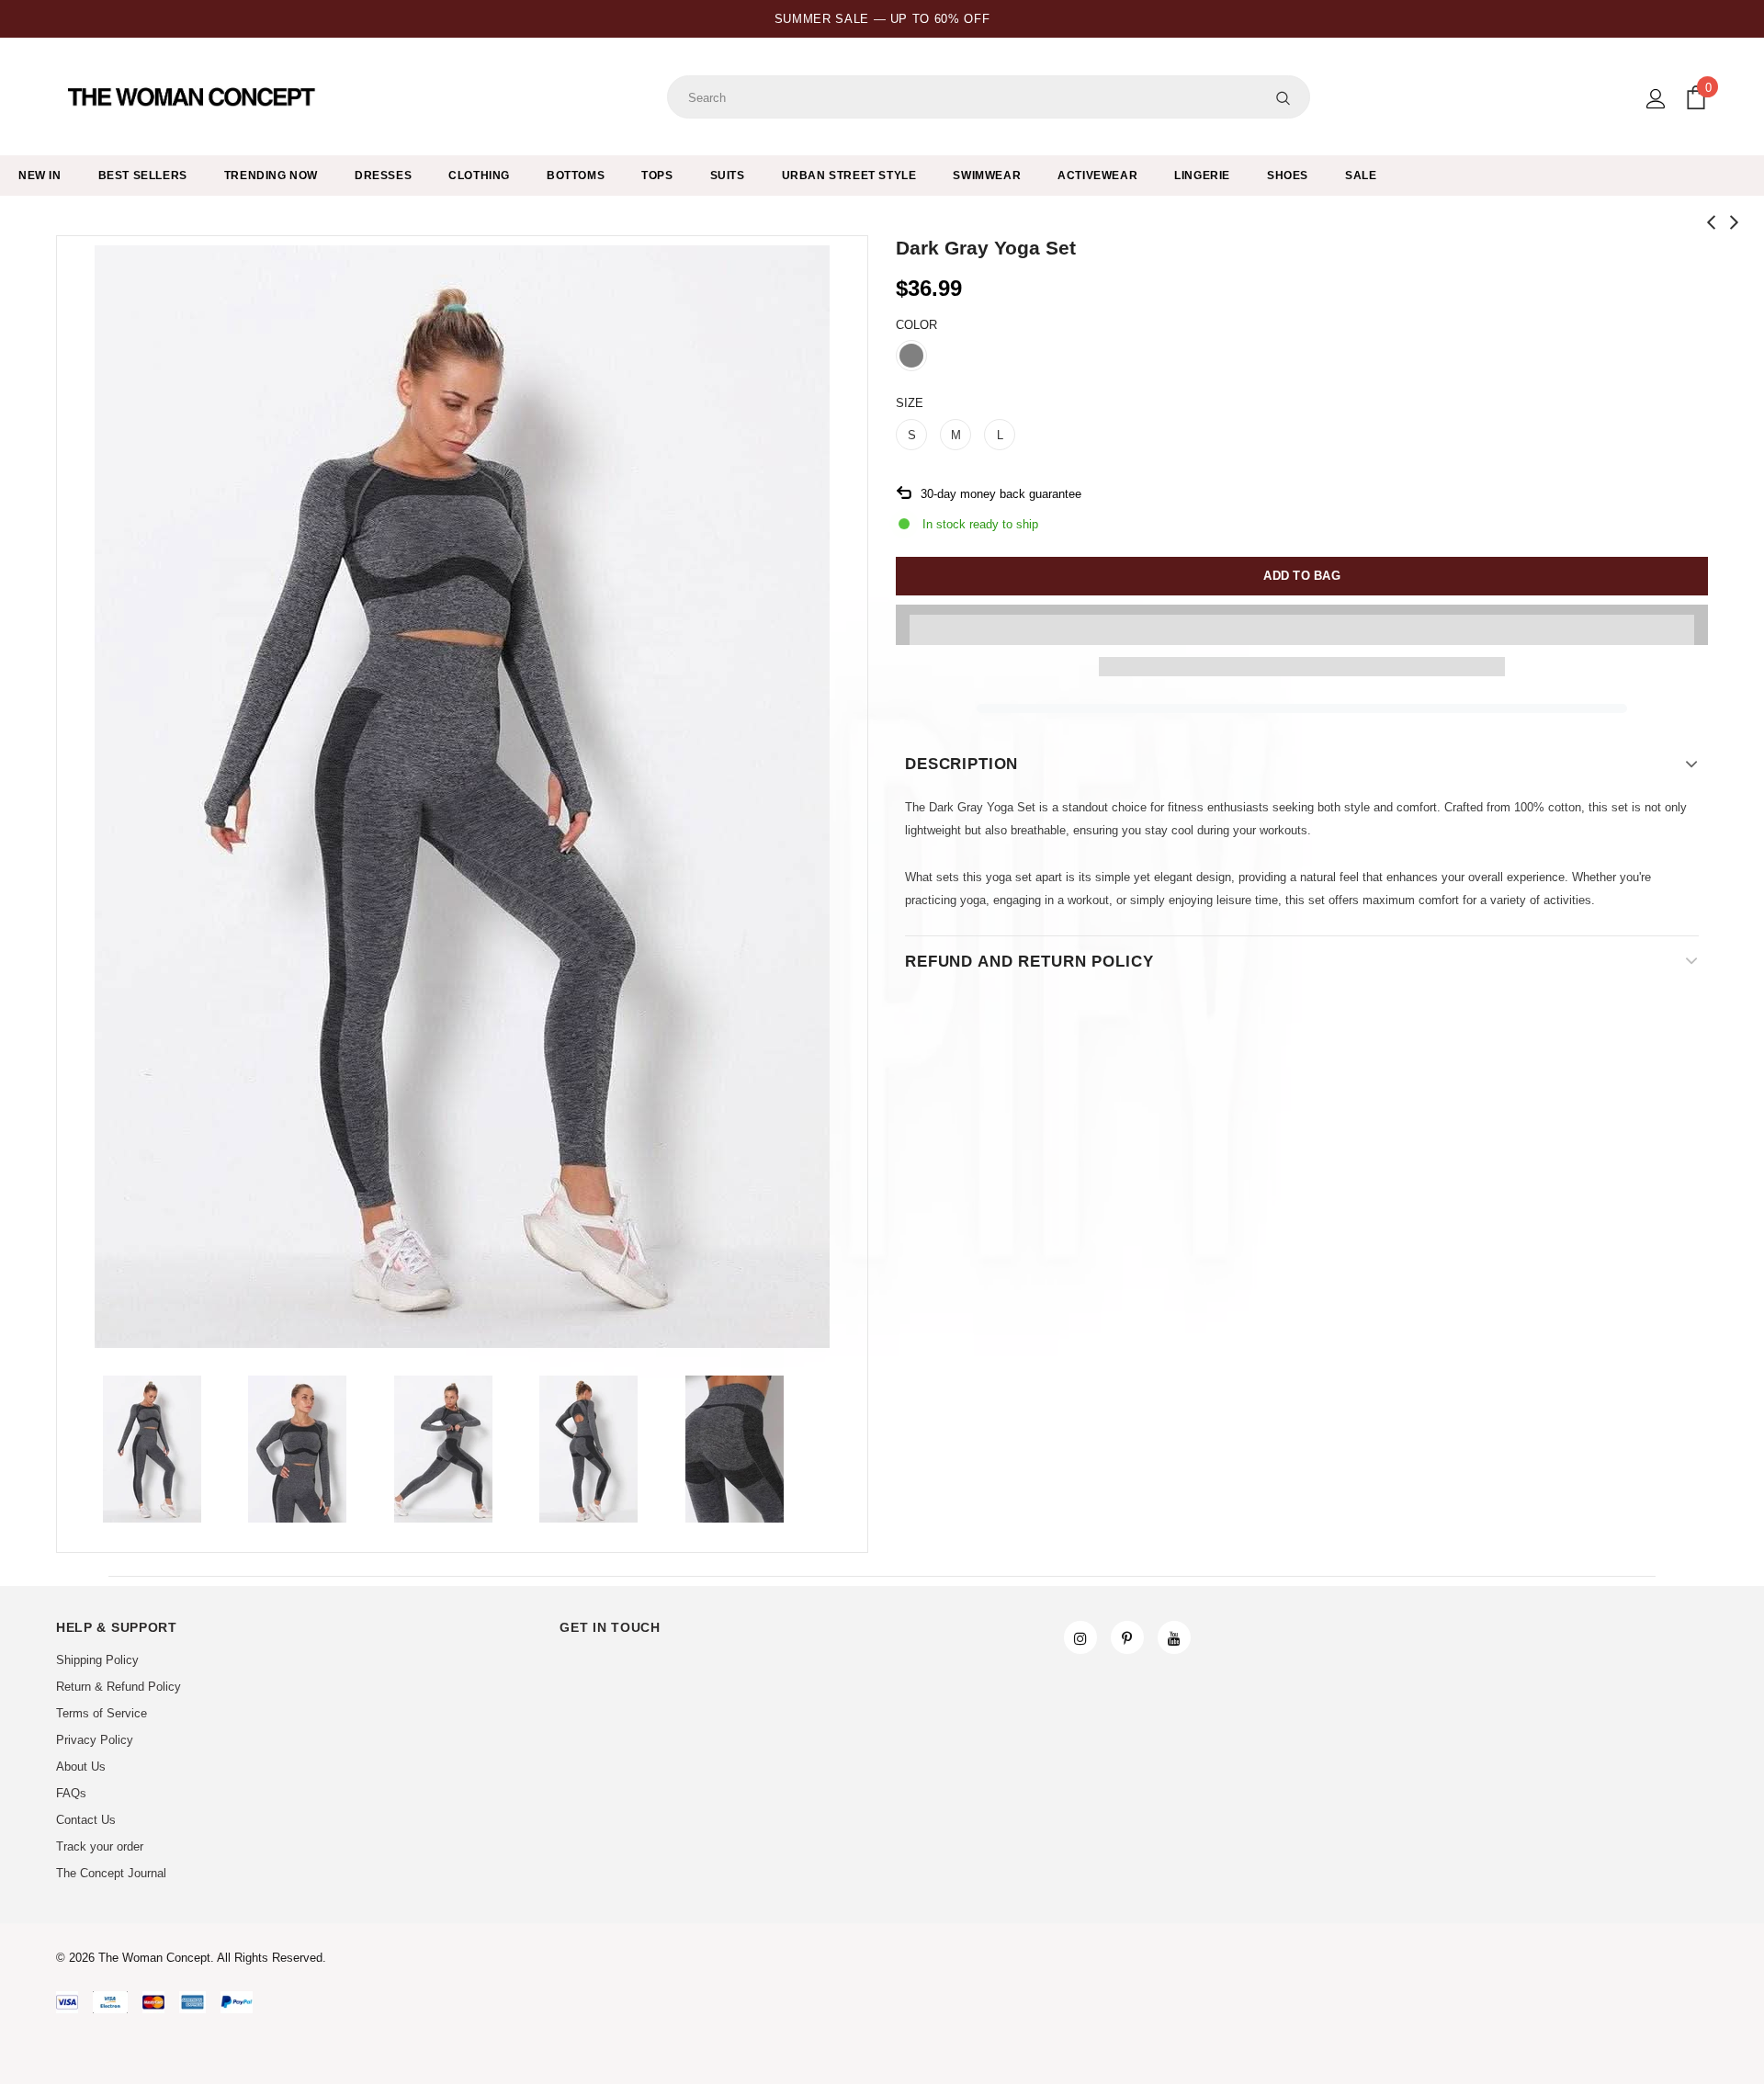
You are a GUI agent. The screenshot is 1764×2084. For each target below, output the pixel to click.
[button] (1302, 625)
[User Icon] (1656, 99)
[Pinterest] (1127, 1637)
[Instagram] (1080, 1637)
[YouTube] (1174, 1637)
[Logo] (193, 97)
